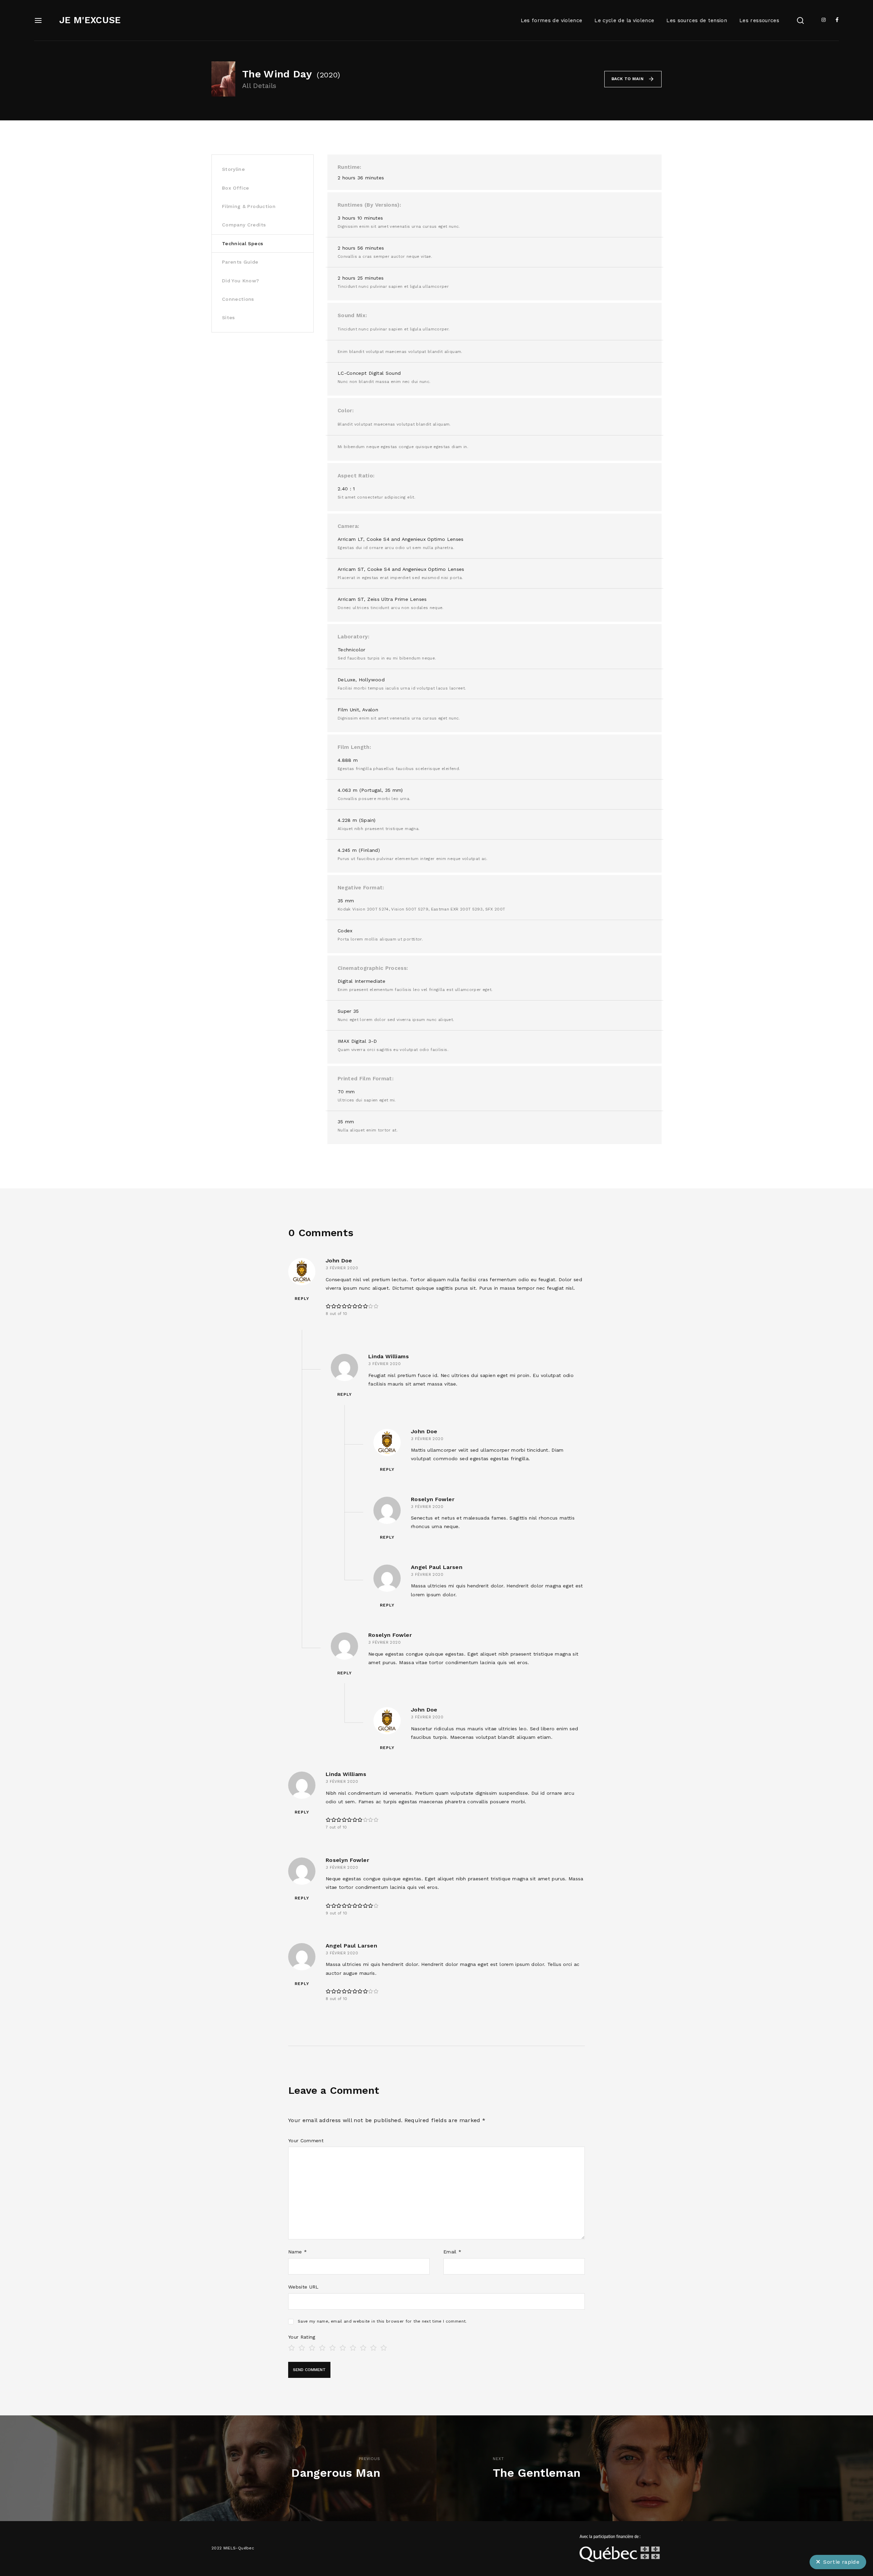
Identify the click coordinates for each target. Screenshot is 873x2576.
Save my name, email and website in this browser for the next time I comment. (382, 2321)
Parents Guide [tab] (240, 262)
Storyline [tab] (233, 169)
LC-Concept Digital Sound (369, 373)
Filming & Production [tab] (249, 206)
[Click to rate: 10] (384, 2347)
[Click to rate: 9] (373, 2347)
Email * (452, 2252)
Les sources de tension (697, 20)
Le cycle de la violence (624, 20)
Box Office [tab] (236, 188)
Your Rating (302, 2337)
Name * (298, 2252)
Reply (302, 1299)
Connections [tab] (238, 299)
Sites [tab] (228, 317)
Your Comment (306, 2141)
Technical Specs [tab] (242, 243)
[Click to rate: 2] (302, 2347)
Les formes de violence (552, 20)
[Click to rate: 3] (312, 2347)
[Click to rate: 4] (322, 2347)
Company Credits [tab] (244, 225)
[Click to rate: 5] (332, 2347)
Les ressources (759, 20)
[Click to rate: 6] (343, 2347)
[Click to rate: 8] (363, 2347)
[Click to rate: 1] (292, 2347)
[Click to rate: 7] (353, 2347)
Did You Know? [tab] (241, 281)
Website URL (304, 2287)
